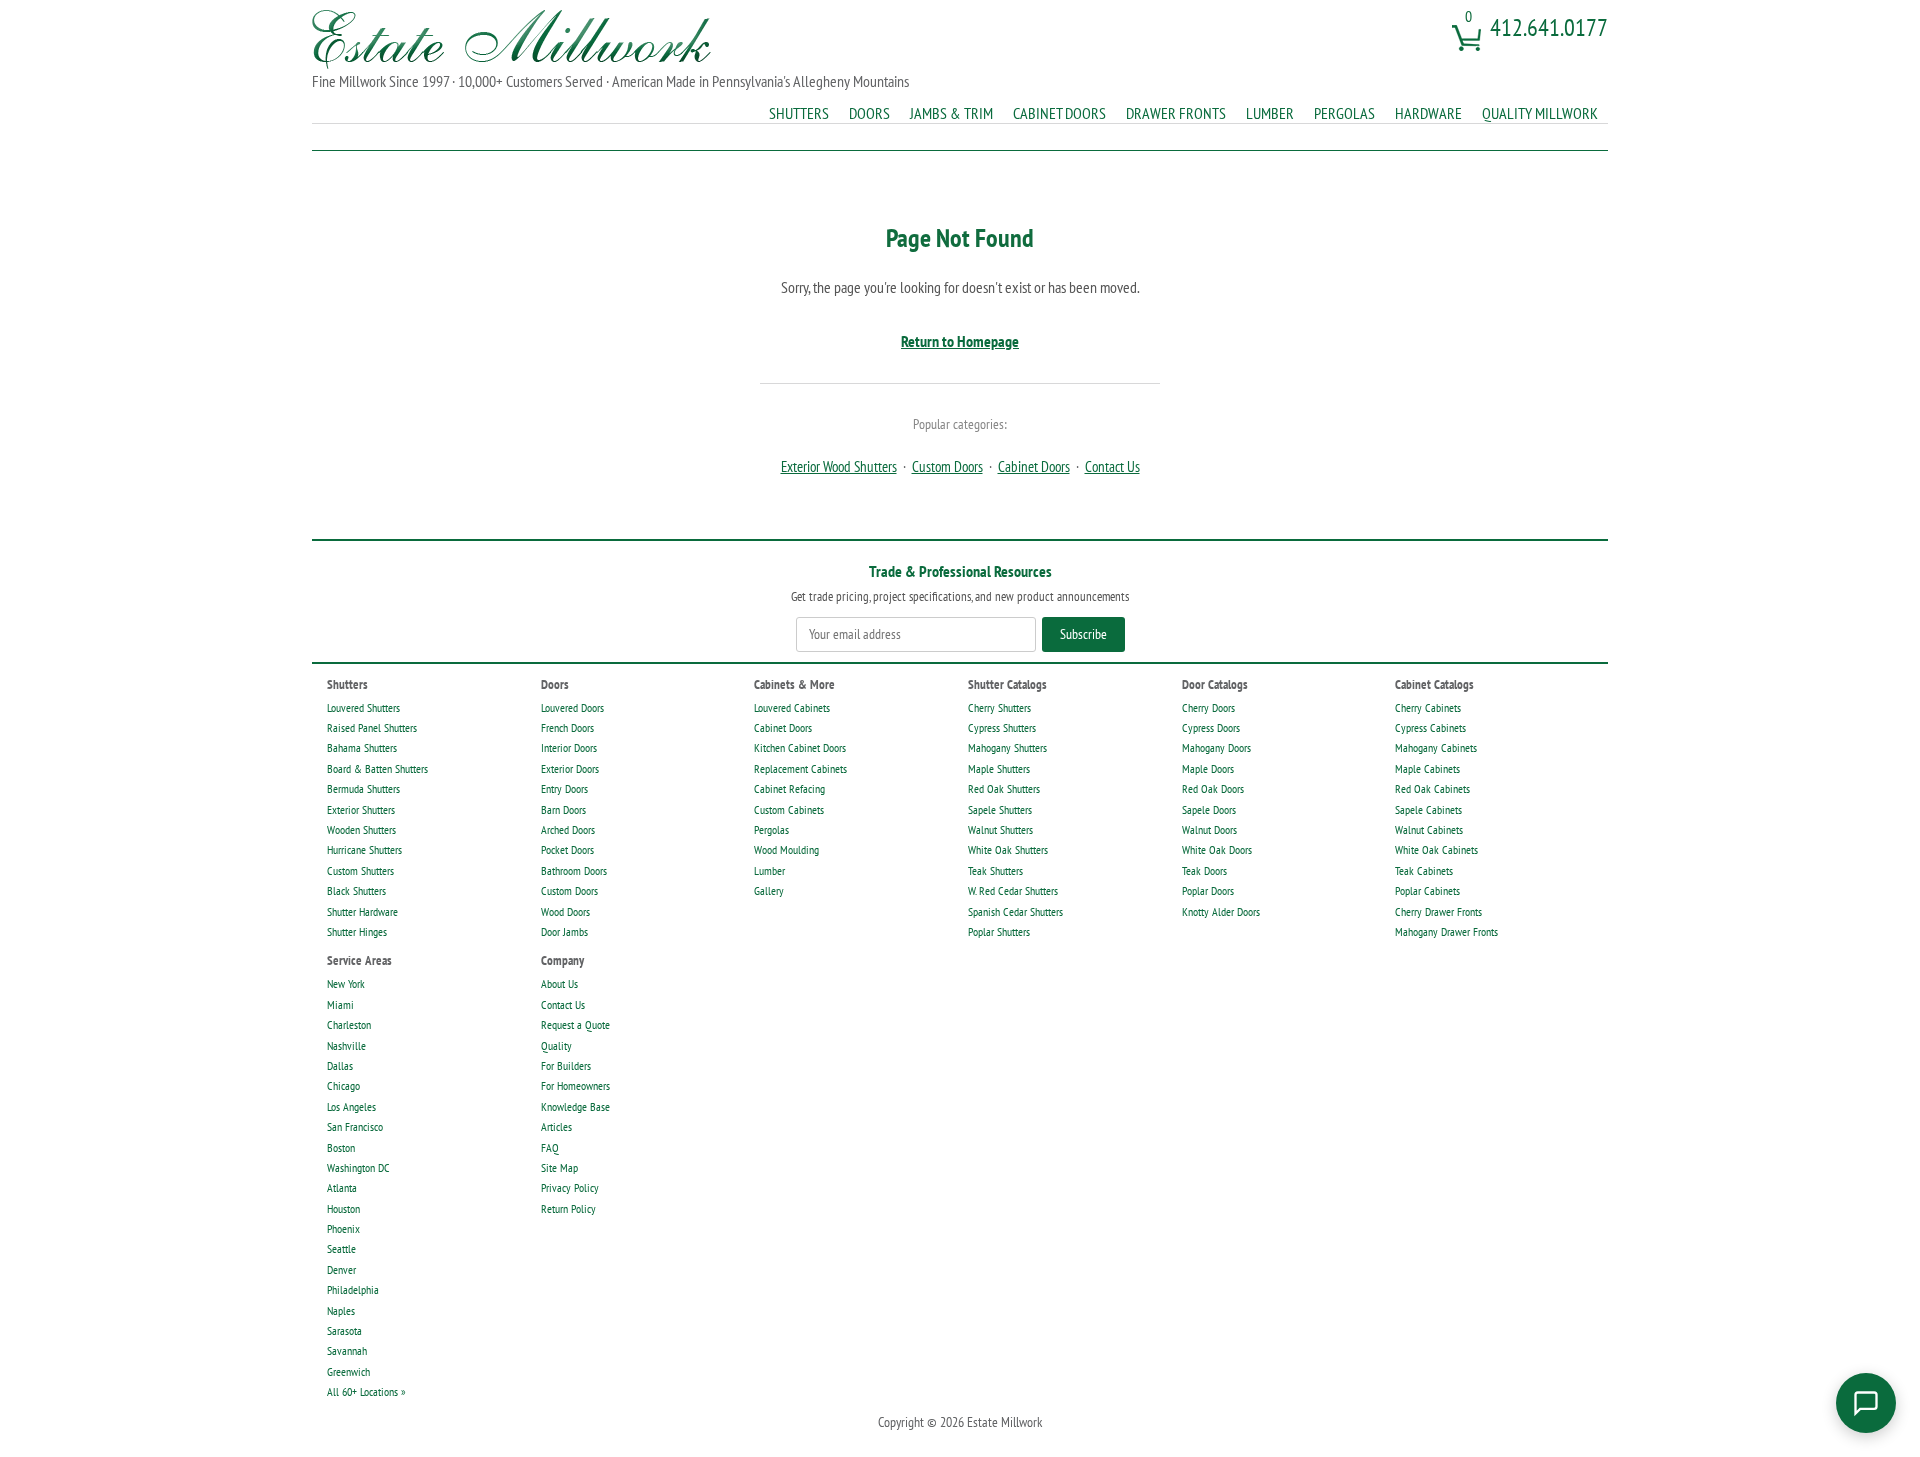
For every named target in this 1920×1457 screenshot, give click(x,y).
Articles (556, 1126)
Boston (341, 1147)
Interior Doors (569, 747)
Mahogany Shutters (1007, 747)
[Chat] (1866, 1403)
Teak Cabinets (1424, 870)
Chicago (343, 1085)
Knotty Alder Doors (1221, 911)
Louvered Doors (572, 707)
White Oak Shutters (1008, 849)
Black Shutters (356, 890)
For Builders (566, 1065)
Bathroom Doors (574, 870)
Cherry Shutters (999, 707)
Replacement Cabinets (800, 768)
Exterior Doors (570, 768)
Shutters (799, 113)
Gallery (769, 890)
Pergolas (1344, 113)
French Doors (567, 727)
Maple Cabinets (1427, 768)
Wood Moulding (786, 849)
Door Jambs (564, 931)
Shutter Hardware (362, 911)
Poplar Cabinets (1427, 890)
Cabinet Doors (1059, 113)
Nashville (346, 1045)
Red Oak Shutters (1004, 788)
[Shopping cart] (1465, 46)
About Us (559, 983)
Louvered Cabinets (792, 707)
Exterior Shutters (361, 809)
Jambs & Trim (951, 113)
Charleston (349, 1024)
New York (346, 983)
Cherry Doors (1208, 707)
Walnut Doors (1209, 829)
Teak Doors (1204, 870)
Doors (869, 113)
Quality (556, 1045)
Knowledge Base (575, 1106)
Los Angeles (351, 1106)
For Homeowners (575, 1085)
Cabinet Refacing (789, 788)
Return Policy (568, 1208)
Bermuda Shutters (363, 788)
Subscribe (1083, 634)
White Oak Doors (1217, 849)
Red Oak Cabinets (1432, 788)
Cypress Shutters (1002, 727)
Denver (341, 1269)
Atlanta (342, 1187)
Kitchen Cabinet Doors (800, 747)
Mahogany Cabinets (1436, 747)
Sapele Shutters (1000, 809)
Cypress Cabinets (1430, 727)
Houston (343, 1208)
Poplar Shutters (999, 931)
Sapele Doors (1209, 809)
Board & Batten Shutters (377, 768)
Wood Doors (565, 911)
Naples (341, 1310)
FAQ (550, 1147)
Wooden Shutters (361, 829)
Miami (340, 1004)
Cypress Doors (1211, 727)
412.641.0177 (1549, 27)
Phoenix (343, 1228)
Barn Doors (563, 809)
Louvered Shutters (363, 707)
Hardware (1428, 113)
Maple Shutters (999, 768)
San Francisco (355, 1126)
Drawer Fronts (1176, 113)
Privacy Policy (570, 1187)
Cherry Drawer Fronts (1438, 911)
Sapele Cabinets (1428, 809)
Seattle (341, 1248)
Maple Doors (1208, 768)
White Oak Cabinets (1436, 849)
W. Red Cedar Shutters (1013, 890)
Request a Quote (575, 1024)
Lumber (1270, 113)
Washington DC (358, 1167)
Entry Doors (564, 788)
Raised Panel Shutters (372, 727)
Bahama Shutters (362, 747)
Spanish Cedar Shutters (1015, 911)
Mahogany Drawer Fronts (1446, 931)
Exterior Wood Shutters (839, 466)
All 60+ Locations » (366, 1391)
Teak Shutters (995, 870)
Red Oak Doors (1213, 788)
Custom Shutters (360, 870)
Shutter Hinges (357, 931)
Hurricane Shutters (364, 849)
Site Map (559, 1167)
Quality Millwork (1540, 113)
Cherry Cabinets (1428, 707)
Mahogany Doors (1216, 747)
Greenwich (348, 1371)
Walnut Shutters (1000, 829)
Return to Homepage (960, 341)
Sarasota (344, 1330)
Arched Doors (568, 829)
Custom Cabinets (789, 809)
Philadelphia (353, 1289)
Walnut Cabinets (1429, 829)
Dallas (340, 1065)
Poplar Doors (1208, 890)
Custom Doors (947, 466)
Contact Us (1112, 466)
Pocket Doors (567, 849)
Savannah (347, 1350)
